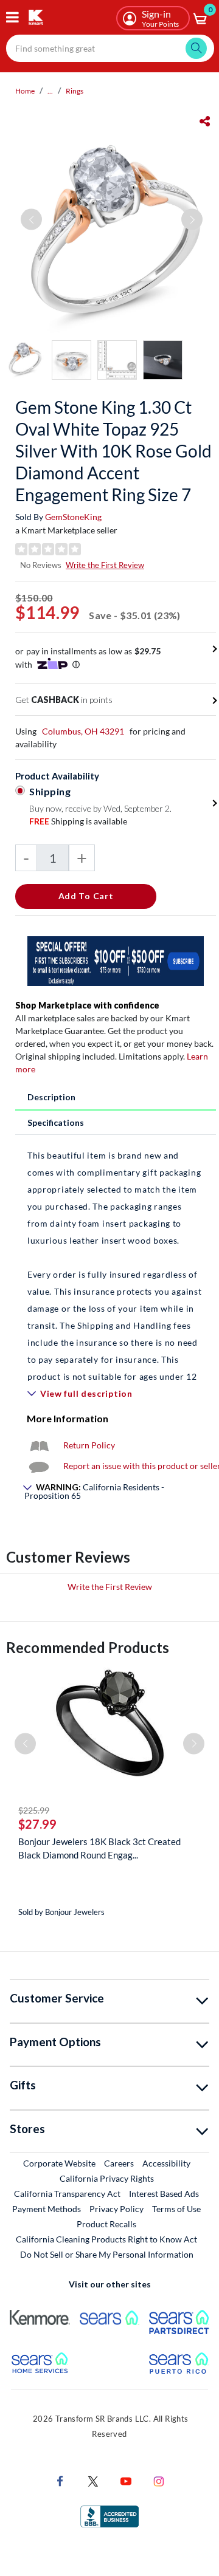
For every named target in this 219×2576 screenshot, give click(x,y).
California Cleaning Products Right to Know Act (106, 2239)
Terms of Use (176, 2209)
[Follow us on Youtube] (126, 2480)
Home (25, 91)
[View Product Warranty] (39, 1445)
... (50, 91)
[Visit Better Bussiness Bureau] (109, 2516)
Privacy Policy (116, 2209)
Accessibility (166, 2163)
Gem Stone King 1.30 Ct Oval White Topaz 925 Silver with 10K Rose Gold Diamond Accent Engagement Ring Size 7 (113, 451)
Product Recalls (107, 2224)
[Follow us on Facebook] (60, 2480)
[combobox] (110, 48)
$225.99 (34, 1810)
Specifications (56, 1122)
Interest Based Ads (164, 2194)
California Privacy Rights (107, 2178)
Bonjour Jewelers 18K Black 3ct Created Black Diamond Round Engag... (99, 1848)
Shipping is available (78, 821)
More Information (68, 1418)
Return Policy (89, 1445)
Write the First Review (105, 565)
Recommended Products (88, 1647)
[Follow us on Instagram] (159, 2480)
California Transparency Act (67, 2194)
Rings (75, 91)
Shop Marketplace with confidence (87, 1005)
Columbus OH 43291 (83, 731)
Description (51, 1097)
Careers (120, 2163)
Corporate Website (60, 2163)
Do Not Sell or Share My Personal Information (107, 2254)
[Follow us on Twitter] (93, 2480)
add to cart (86, 896)
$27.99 (37, 1824)
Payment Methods (47, 2209)
